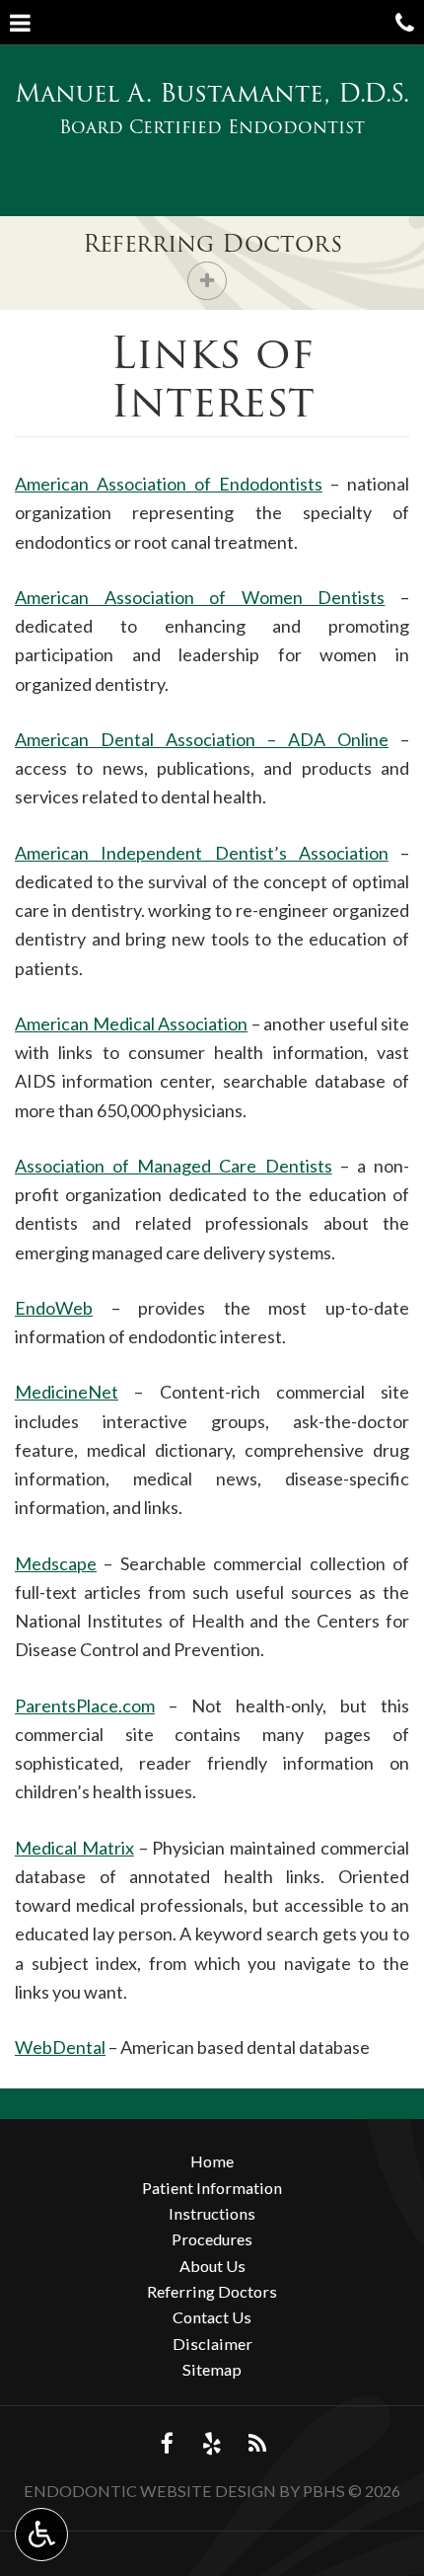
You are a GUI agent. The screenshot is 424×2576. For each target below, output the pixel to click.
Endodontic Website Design (150, 2491)
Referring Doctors (212, 243)
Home (212, 2161)
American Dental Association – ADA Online (202, 739)
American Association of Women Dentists (200, 597)
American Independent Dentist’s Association (202, 853)
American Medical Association (131, 1023)
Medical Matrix (74, 1848)
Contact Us (212, 2317)
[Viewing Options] (41, 2535)
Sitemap (212, 2369)
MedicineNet (67, 1392)
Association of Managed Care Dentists (174, 1166)
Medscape (56, 1563)
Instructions (212, 2213)
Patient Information (212, 2188)
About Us (212, 2266)
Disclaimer (212, 2344)
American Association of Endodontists (169, 484)
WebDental (60, 2047)
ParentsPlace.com (85, 1705)
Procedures (212, 2239)
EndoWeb (54, 1308)
